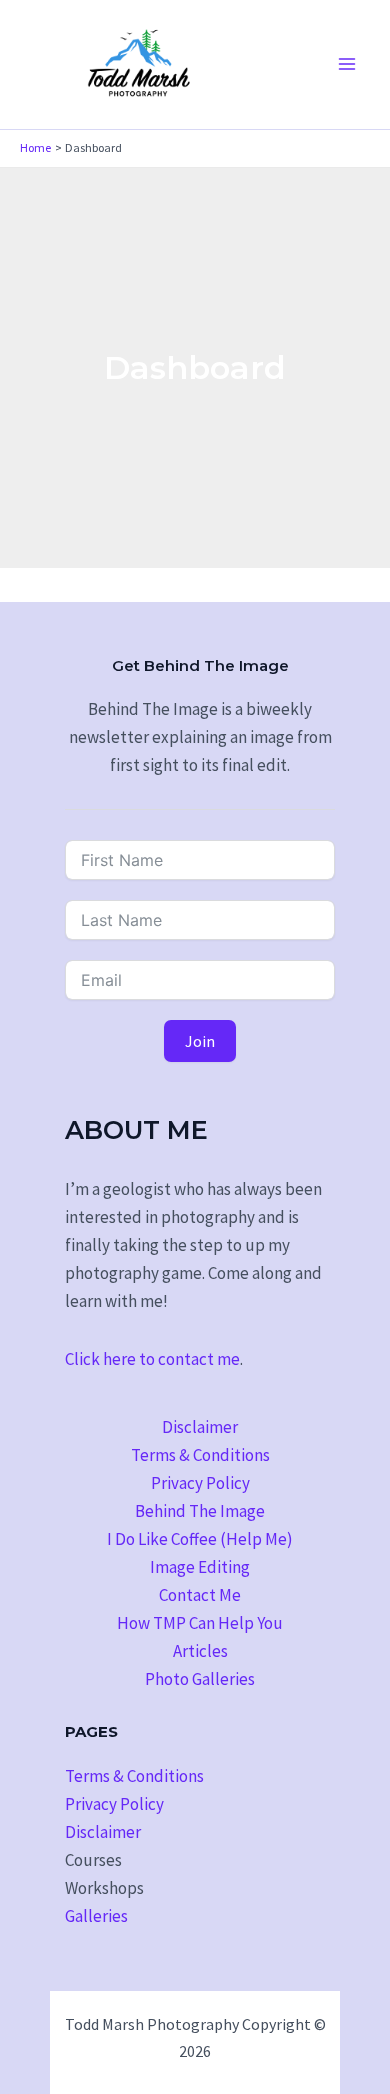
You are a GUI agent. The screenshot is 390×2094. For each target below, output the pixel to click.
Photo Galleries (200, 1679)
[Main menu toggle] (348, 65)
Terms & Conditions (200, 1455)
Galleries (96, 1916)
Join (200, 1041)
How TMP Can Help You (200, 1623)
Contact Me (200, 1595)
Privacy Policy (200, 1483)
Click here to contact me (152, 1359)
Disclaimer (200, 1427)
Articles (200, 1651)
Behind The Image (200, 1511)
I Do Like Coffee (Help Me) (200, 1539)
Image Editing (200, 1567)
